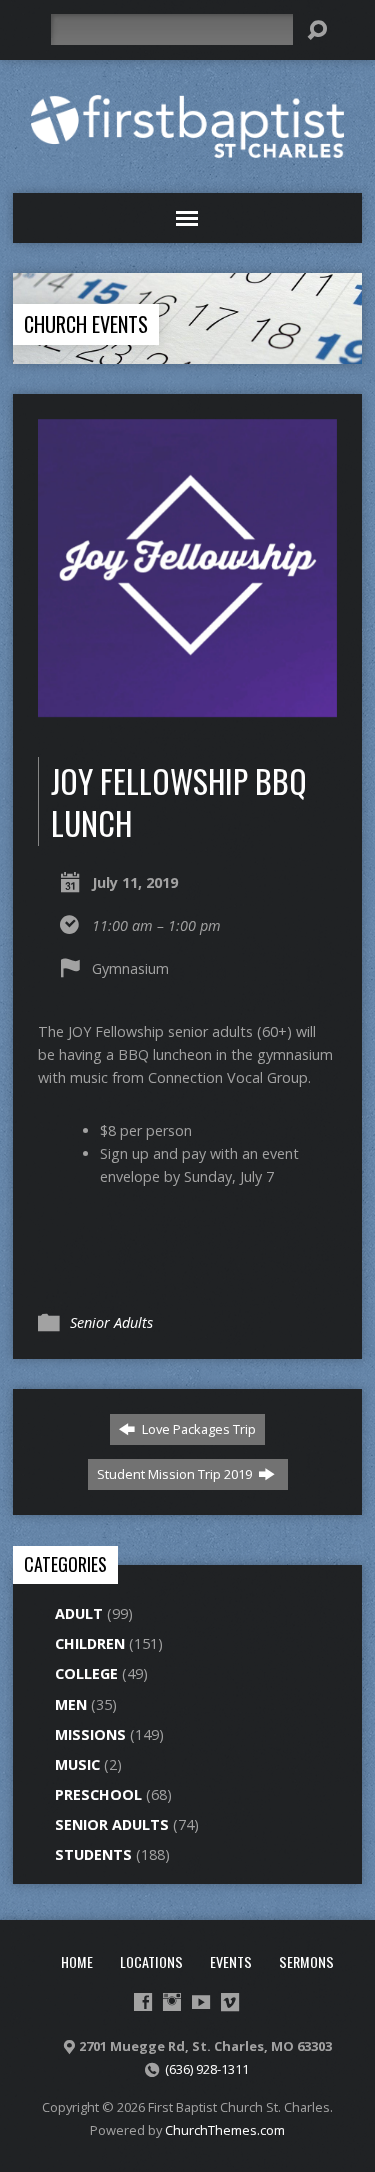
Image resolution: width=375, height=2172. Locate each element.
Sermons (306, 1961)
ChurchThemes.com (225, 2130)
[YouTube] (201, 2002)
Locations (151, 1961)
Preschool (98, 1794)
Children (90, 1643)
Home (77, 1961)
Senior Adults (111, 1322)
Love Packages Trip (197, 1429)
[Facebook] (143, 2002)
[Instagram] (172, 2002)
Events (231, 1961)
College (86, 1673)
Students (93, 1854)
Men (71, 1704)
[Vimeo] (230, 2002)
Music (77, 1764)
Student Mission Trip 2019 (176, 1474)
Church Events (86, 324)
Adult (79, 1613)
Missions (90, 1734)
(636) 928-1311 (207, 2069)
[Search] (317, 30)
